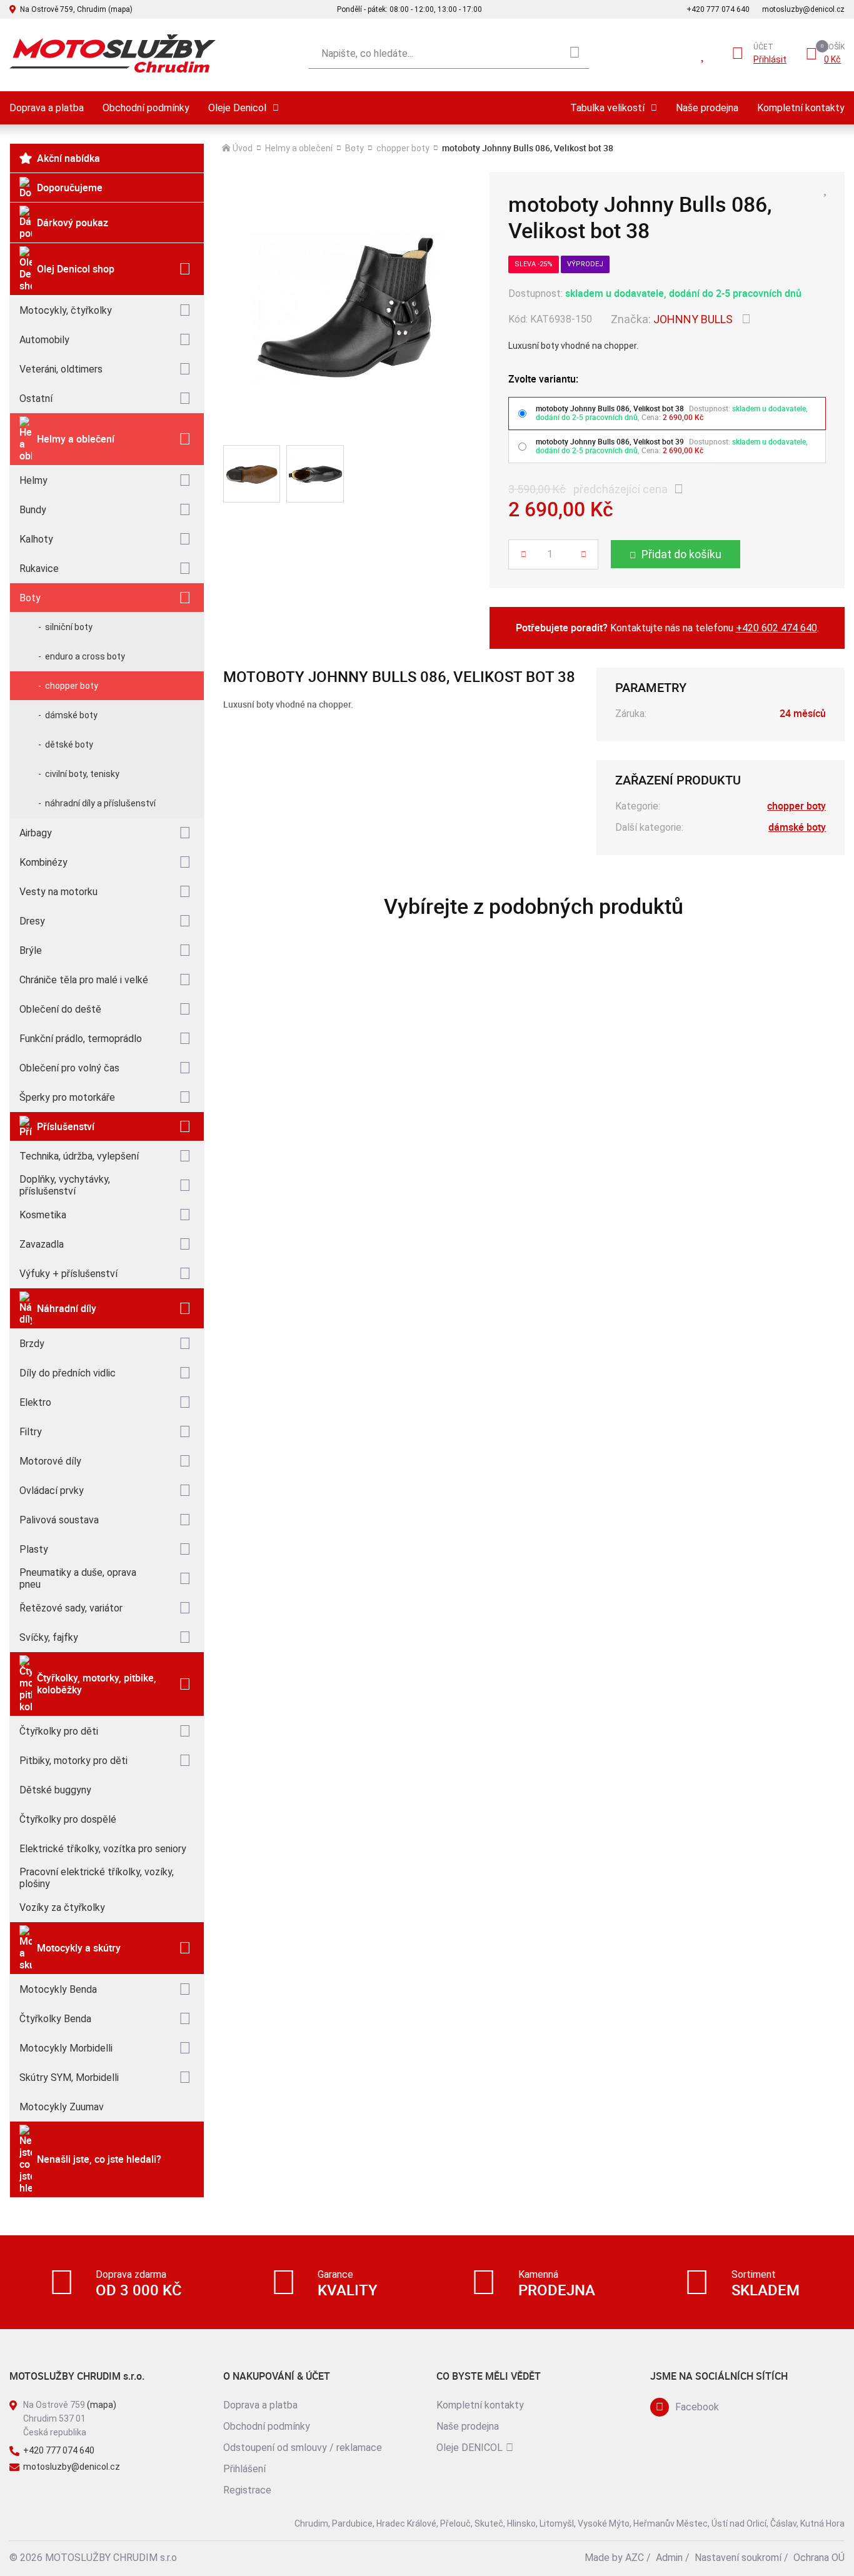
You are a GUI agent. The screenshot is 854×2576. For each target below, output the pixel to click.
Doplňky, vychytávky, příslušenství (65, 1185)
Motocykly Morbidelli (66, 2048)
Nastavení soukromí (738, 2558)
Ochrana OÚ (819, 2558)
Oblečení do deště (60, 1009)
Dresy (32, 921)
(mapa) (102, 2405)
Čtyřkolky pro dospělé (68, 1819)
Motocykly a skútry (79, 1948)
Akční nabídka (68, 158)
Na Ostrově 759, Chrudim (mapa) (76, 9)
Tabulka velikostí (607, 108)
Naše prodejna (707, 108)
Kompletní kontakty (801, 108)
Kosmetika (43, 1215)
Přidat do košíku (681, 554)
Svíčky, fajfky (49, 1637)
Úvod (243, 148)
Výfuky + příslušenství (68, 1274)
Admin (669, 2558)
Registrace (247, 2490)
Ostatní (36, 398)
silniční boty (69, 627)
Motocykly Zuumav (62, 2107)
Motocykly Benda (58, 1989)
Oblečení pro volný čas (69, 1068)
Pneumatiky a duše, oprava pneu (78, 1578)
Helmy (33, 480)
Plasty (34, 1549)
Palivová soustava (59, 1520)
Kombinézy (43, 862)
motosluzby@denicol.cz (803, 9)
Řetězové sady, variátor (71, 1608)
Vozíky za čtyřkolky (62, 1907)
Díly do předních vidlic (68, 1373)
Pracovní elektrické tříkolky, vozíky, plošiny (97, 1878)
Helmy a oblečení (76, 439)
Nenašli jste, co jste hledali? (99, 2159)
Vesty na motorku (58, 892)
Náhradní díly (67, 1308)
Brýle (31, 950)
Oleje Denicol (237, 108)
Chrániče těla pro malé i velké (84, 980)
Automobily (44, 340)
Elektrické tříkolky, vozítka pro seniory (103, 1849)
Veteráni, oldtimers (61, 369)
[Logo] (113, 53)
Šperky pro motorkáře (67, 1097)
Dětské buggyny (55, 1790)
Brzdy (32, 1344)
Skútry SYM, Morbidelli (69, 2077)
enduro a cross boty (85, 656)
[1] (575, 54)
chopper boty (72, 686)
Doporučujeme (70, 188)
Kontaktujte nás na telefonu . (667, 628)
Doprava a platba (47, 108)
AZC (635, 2558)
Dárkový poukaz (73, 223)
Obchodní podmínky (146, 108)
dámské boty (71, 715)
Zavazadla (42, 1244)
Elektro (35, 1402)
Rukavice (39, 569)
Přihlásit (770, 59)
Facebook (697, 2407)
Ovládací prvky (52, 1491)
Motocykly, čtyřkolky (66, 310)
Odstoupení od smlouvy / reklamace (303, 2448)
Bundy (33, 510)
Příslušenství (66, 1126)
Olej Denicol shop (76, 269)
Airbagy (36, 833)
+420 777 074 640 (718, 9)
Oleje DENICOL (470, 2448)
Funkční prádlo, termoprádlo (81, 1039)
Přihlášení (244, 2469)
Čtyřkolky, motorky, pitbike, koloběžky (97, 1684)
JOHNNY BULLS (693, 319)
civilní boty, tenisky (82, 774)
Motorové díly (50, 1461)
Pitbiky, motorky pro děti (73, 1761)
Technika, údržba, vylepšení (79, 1156)
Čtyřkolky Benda (55, 2019)
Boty (30, 598)
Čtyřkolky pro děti (59, 1731)
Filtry (31, 1432)
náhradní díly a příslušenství (100, 803)
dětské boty (69, 744)
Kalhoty (36, 539)
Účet (763, 47)
